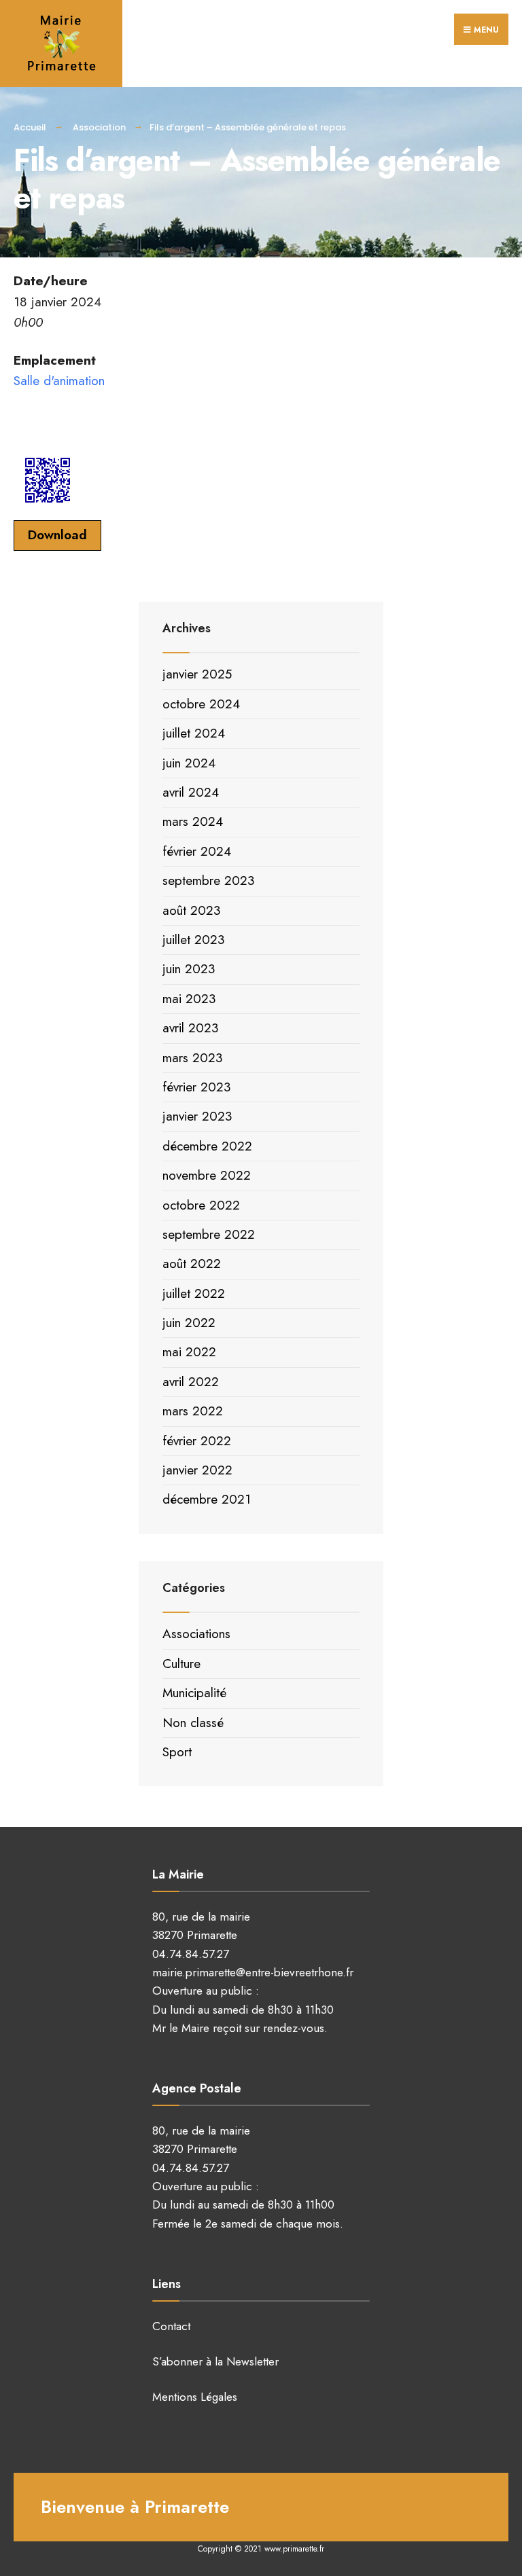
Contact (171, 2326)
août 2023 (191, 910)
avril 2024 (191, 792)
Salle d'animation (59, 381)
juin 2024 (189, 763)
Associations (196, 1634)
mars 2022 (193, 1411)
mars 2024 (193, 821)
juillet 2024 (194, 733)
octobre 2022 (201, 1205)
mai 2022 (189, 1352)
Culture (181, 1664)
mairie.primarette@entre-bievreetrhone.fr (253, 1972)
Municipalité (194, 1693)
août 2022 (192, 1264)
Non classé (193, 1723)
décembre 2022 (207, 1146)
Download (57, 535)
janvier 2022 (197, 1470)
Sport (177, 1752)
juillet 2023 (193, 940)
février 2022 (197, 1441)
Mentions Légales (195, 2397)
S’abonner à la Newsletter (215, 2361)
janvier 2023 (197, 1116)
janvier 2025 (197, 674)
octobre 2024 (201, 704)
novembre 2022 (207, 1175)
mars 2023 (192, 1058)
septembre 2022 (209, 1234)
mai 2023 (189, 999)
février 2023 (196, 1087)
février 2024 (197, 851)
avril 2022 (191, 1382)
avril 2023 (190, 1028)
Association (99, 127)
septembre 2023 (208, 881)
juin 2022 (189, 1323)
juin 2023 (189, 969)
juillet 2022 (194, 1293)
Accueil (30, 127)
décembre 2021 (207, 1499)
